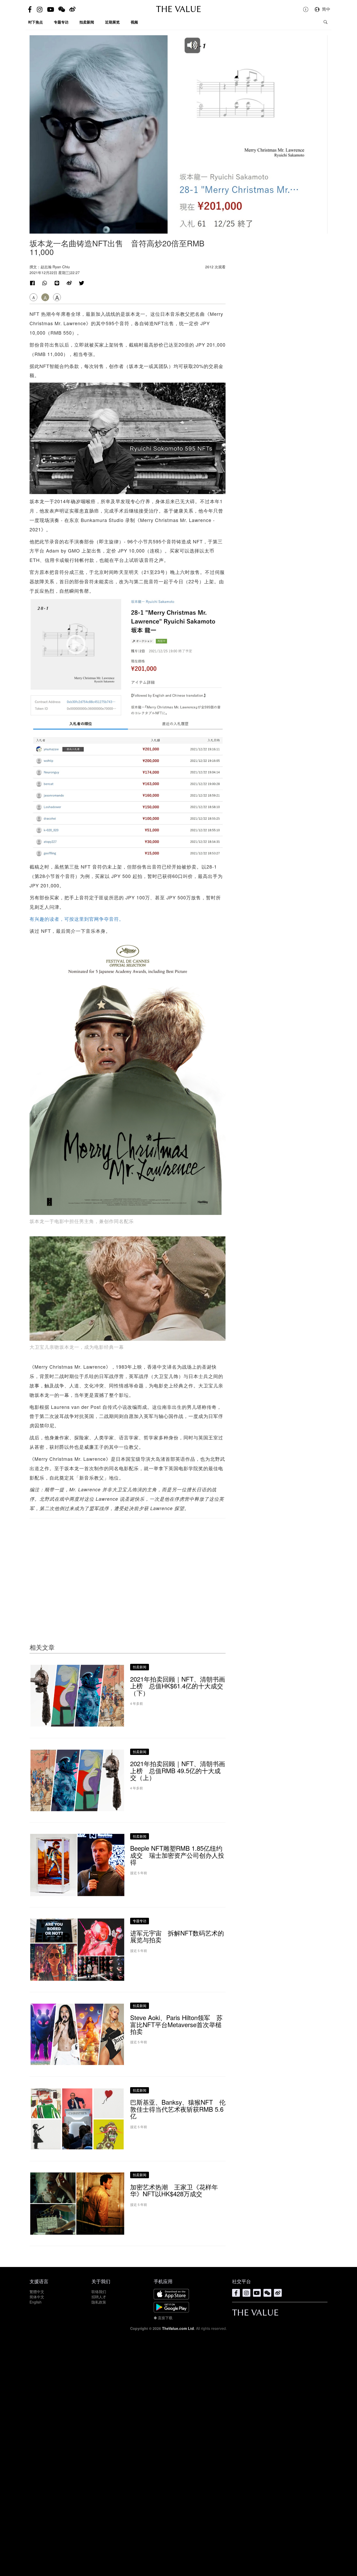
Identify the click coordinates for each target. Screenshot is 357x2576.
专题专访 (61, 22)
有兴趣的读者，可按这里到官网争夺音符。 (77, 919)
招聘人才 (99, 2297)
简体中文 (37, 2297)
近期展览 (112, 22)
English (36, 2302)
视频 (134, 22)
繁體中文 (37, 2292)
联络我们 (99, 2292)
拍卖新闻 (87, 22)
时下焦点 (36, 22)
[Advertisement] (128, 1571)
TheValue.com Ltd (178, 2328)
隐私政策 (99, 2302)
